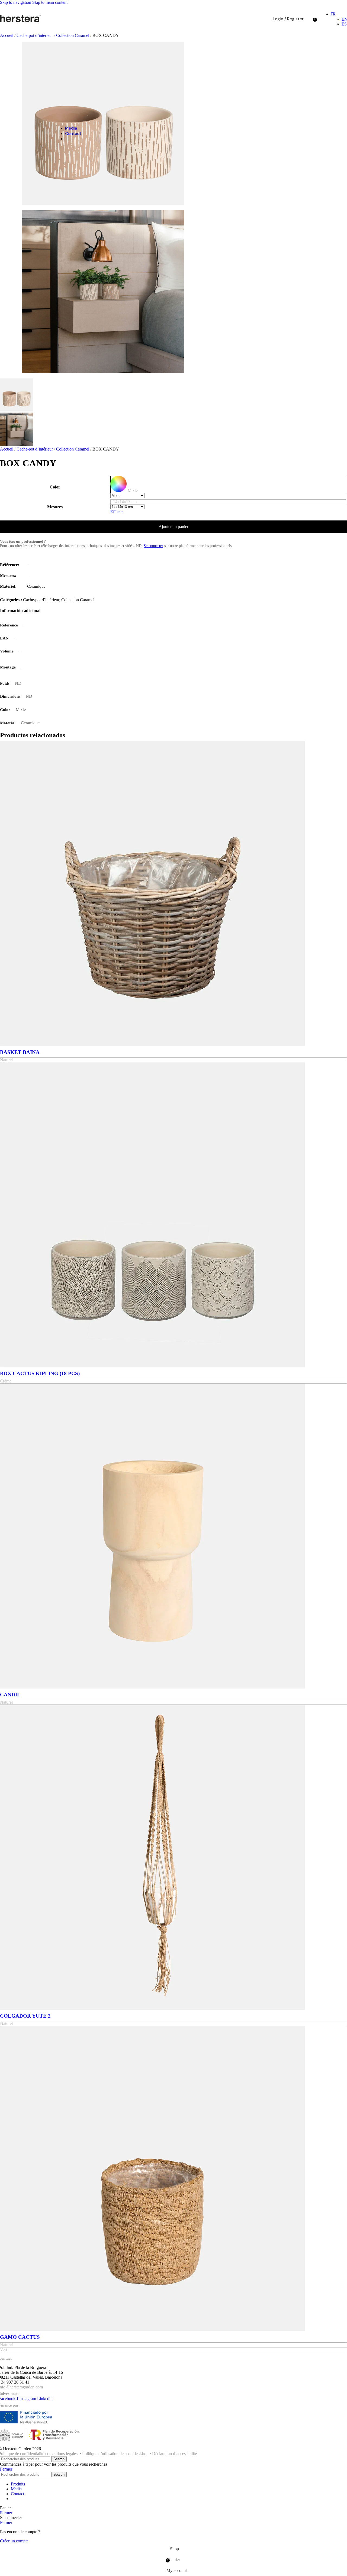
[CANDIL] (152, 1687)
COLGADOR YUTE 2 (25, 2016)
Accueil (7, 35)
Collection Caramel (73, 449)
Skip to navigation (16, 2)
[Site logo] (20, 22)
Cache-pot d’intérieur (35, 35)
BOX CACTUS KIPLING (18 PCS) (40, 1373)
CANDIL (10, 1695)
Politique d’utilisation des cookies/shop (115, 2454)
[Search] (309, 19)
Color (55, 487)
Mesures (55, 507)
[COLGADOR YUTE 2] (152, 2008)
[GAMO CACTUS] (152, 2329)
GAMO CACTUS (20, 2337)
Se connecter (153, 546)
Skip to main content (50, 2)
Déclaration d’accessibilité (174, 2454)
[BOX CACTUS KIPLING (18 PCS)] (152, 1366)
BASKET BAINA (20, 1052)
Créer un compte (14, 2541)
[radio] (228, 484)
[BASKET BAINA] (152, 1045)
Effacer (117, 512)
